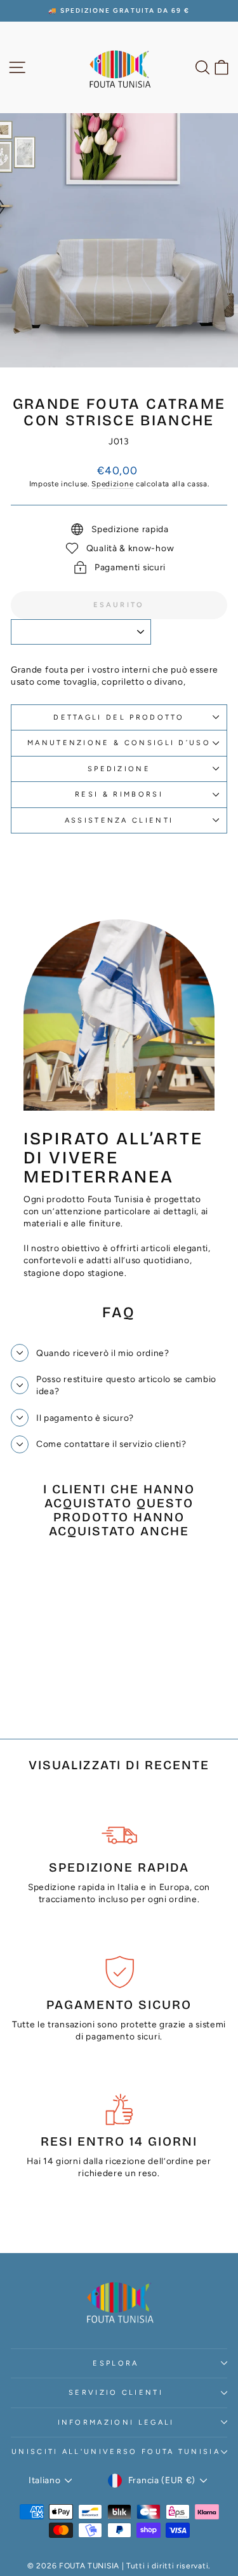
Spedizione (112, 484)
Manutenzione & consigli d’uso (119, 743)
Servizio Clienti (116, 2393)
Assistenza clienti (119, 820)
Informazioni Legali (116, 2422)
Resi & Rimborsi (119, 794)
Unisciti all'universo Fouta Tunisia (116, 2452)
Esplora (116, 2363)
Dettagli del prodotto (119, 717)
